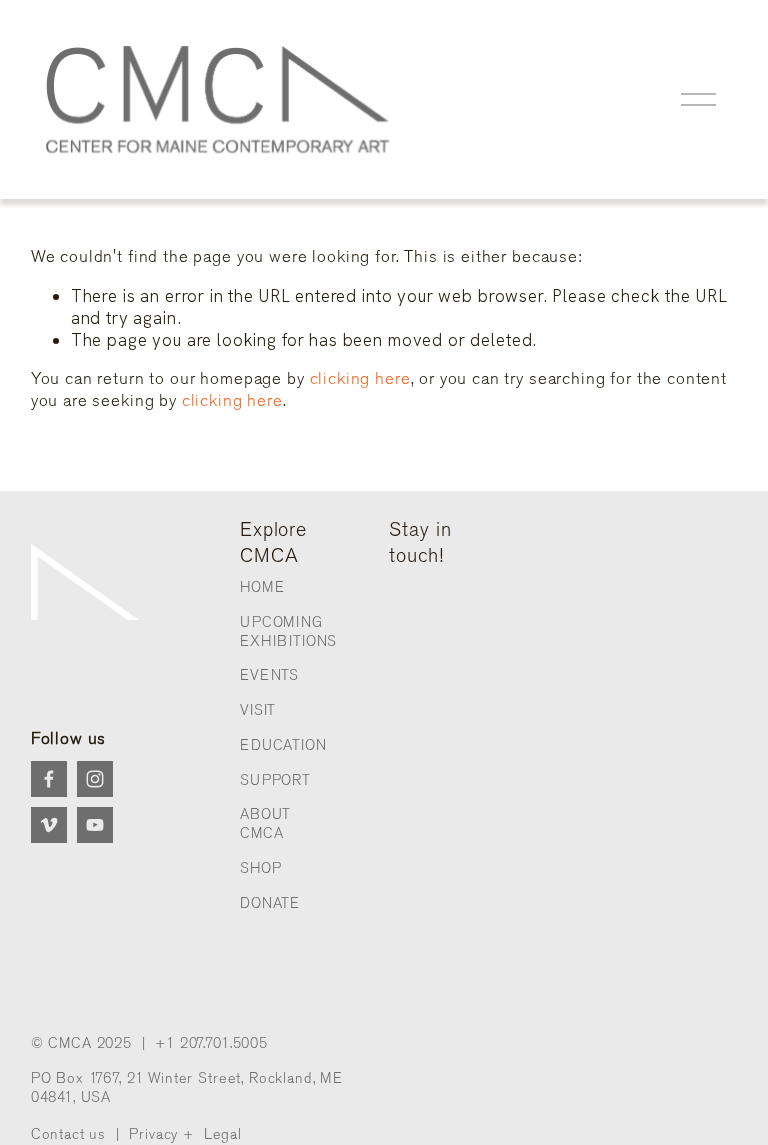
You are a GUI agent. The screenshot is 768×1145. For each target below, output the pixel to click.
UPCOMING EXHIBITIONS (288, 632)
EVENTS (269, 675)
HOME (262, 587)
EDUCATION (283, 745)
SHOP (260, 868)
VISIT (258, 710)
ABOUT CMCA (265, 824)
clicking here (360, 378)
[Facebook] (49, 779)
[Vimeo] (49, 825)
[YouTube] (95, 825)
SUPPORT (275, 780)
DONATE (270, 903)
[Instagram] (95, 779)
